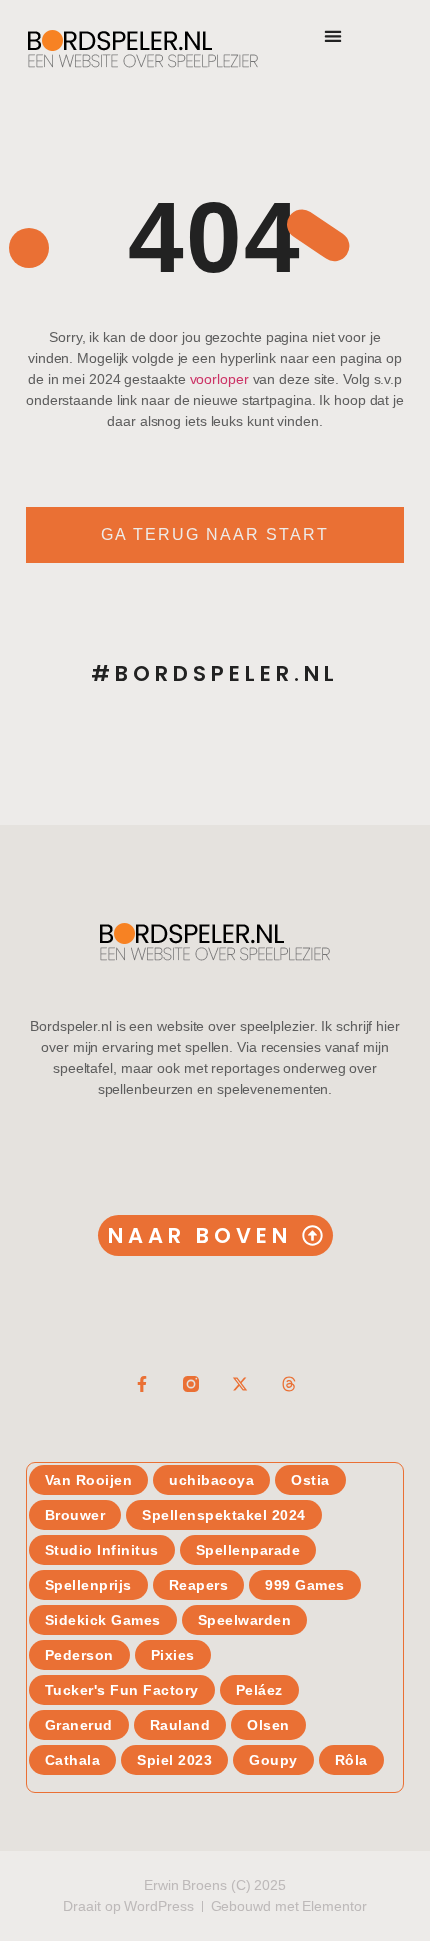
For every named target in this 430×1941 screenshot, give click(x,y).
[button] (332, 35)
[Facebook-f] (142, 1384)
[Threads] (289, 1384)
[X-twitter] (240, 1384)
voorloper (219, 379)
